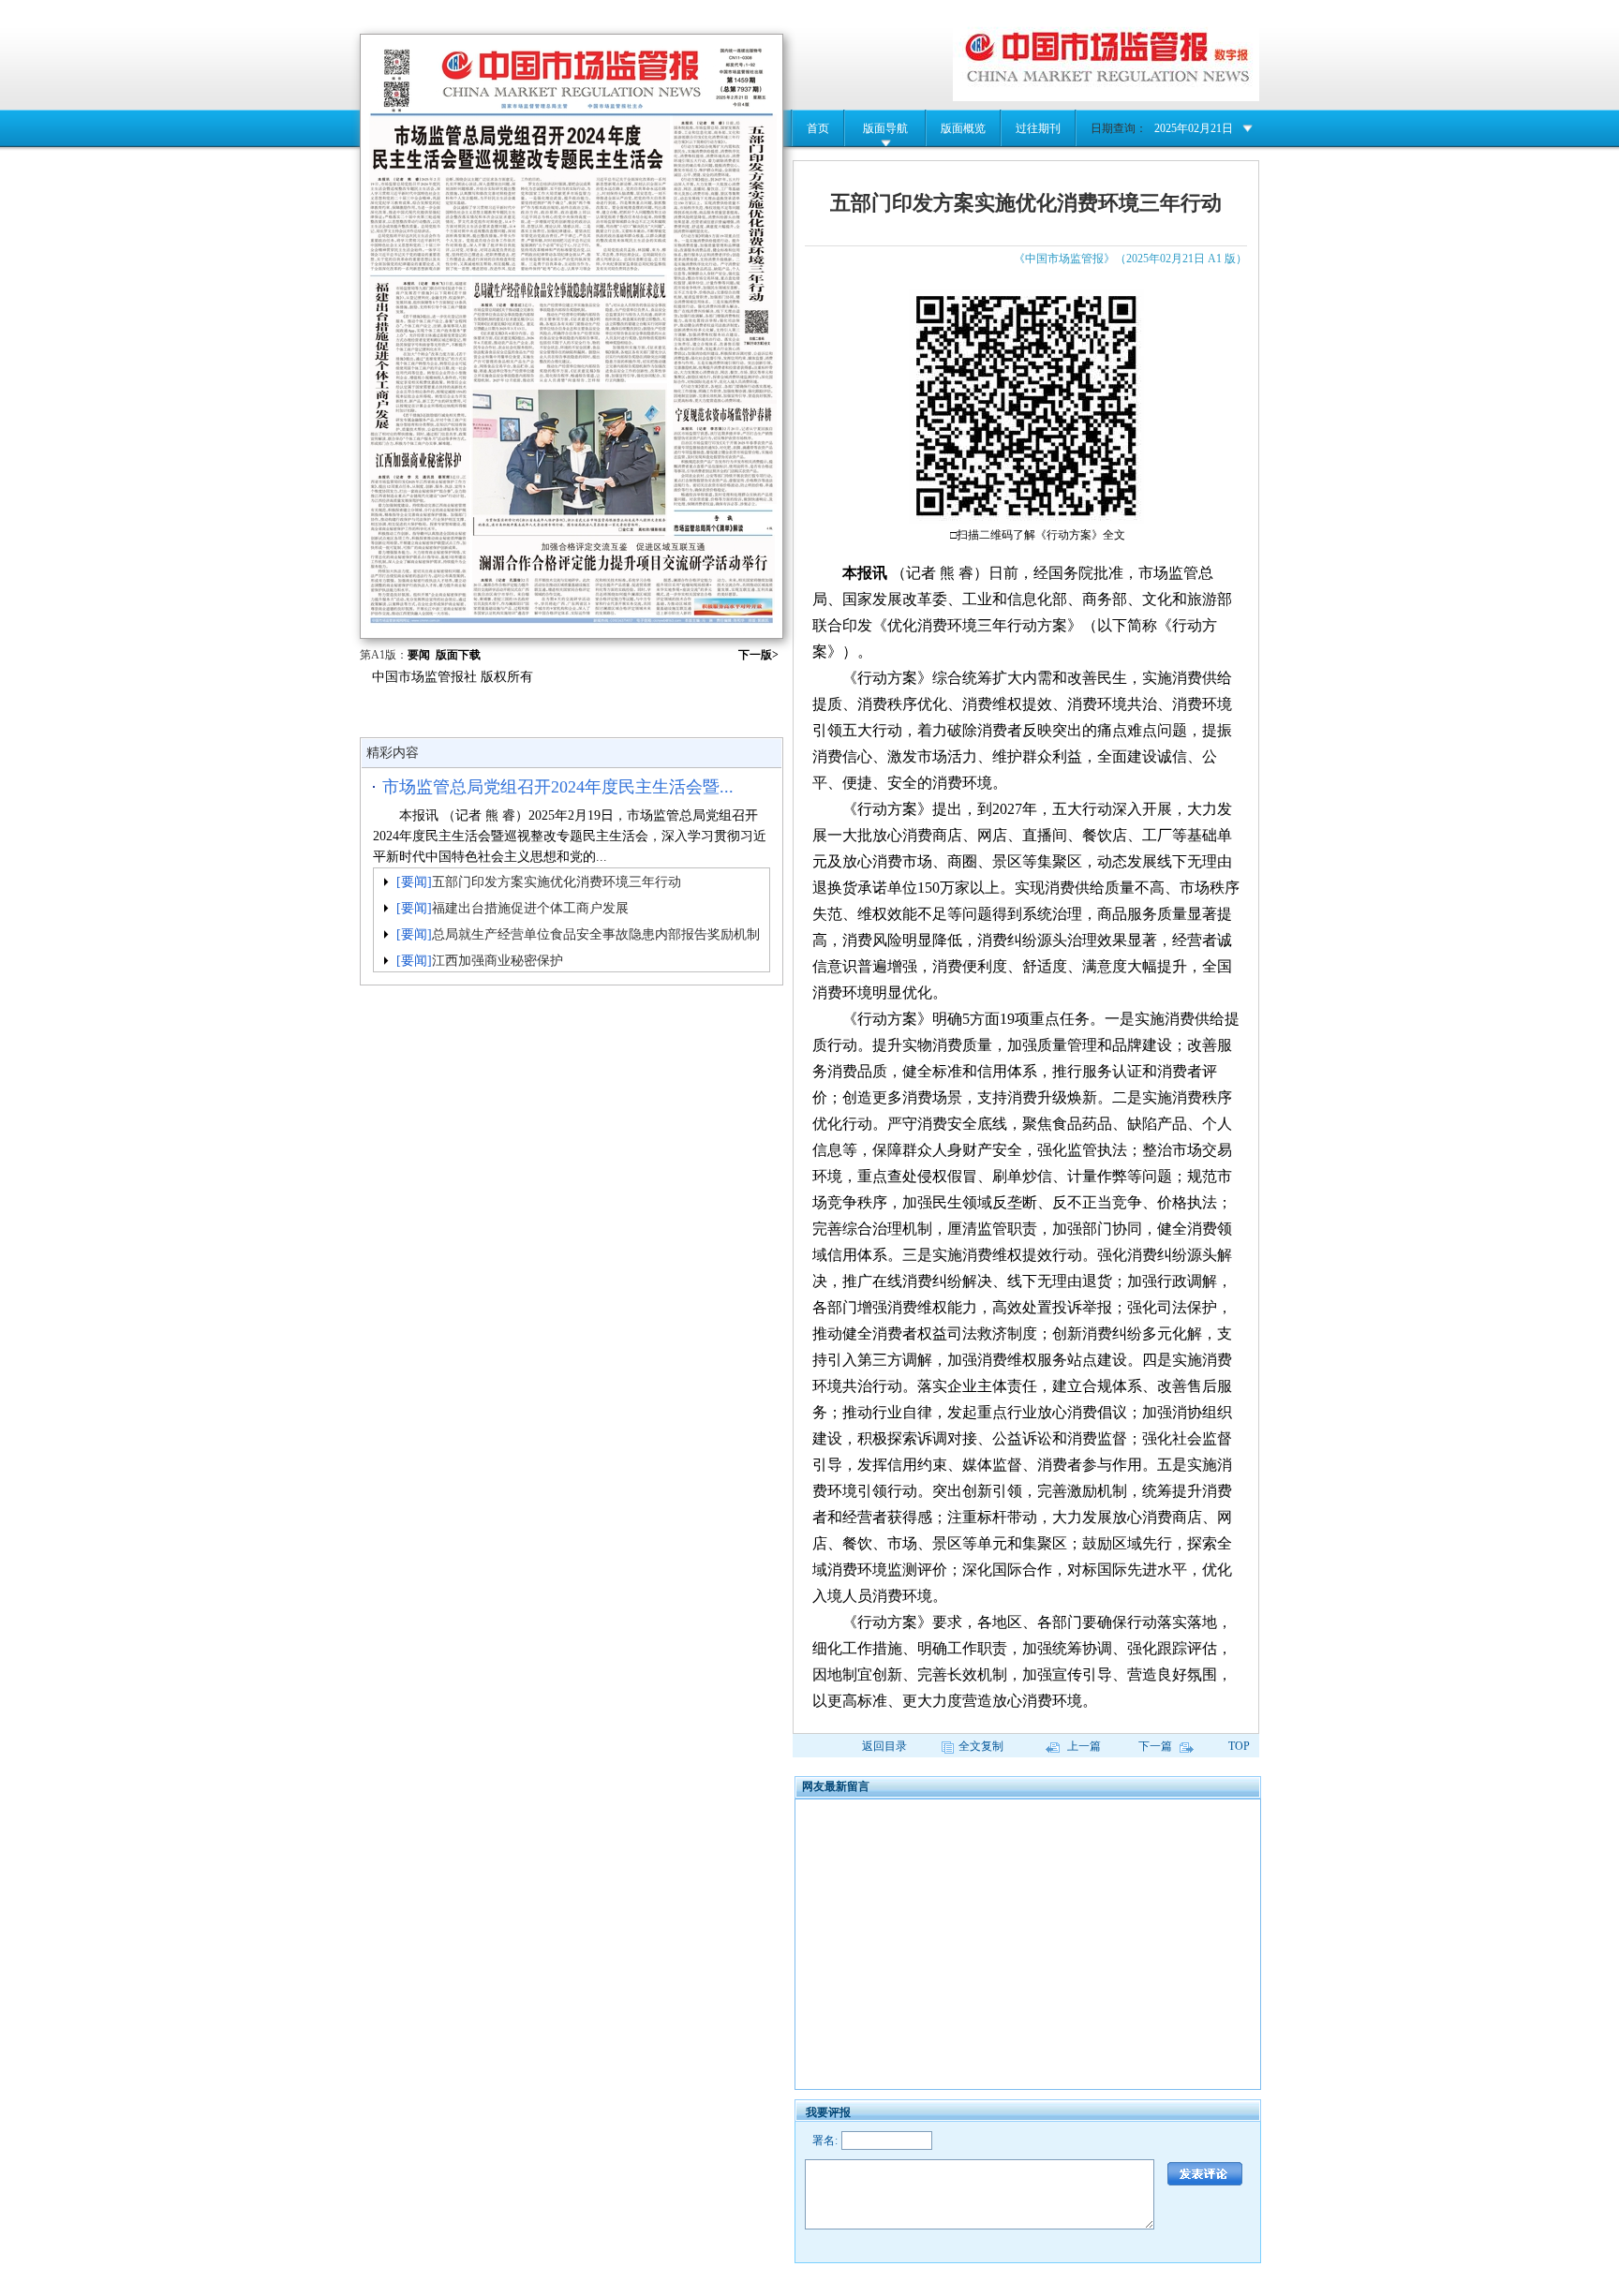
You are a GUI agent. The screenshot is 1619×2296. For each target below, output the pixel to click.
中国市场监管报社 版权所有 (453, 677)
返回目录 (884, 1746)
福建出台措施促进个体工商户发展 (530, 908)
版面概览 (963, 128)
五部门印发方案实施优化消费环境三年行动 (557, 882)
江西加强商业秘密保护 (498, 961)
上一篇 (1083, 1746)
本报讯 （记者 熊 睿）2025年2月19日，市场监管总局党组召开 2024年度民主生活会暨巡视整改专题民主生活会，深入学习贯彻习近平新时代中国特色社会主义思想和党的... (570, 836)
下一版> (758, 655)
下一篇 (1157, 1746)
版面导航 (885, 128)
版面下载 (458, 655)
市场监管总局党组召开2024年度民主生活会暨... (558, 787)
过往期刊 (1038, 128)
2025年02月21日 (1194, 128)
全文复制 (981, 1746)
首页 (818, 128)
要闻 (419, 655)
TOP (1239, 1746)
